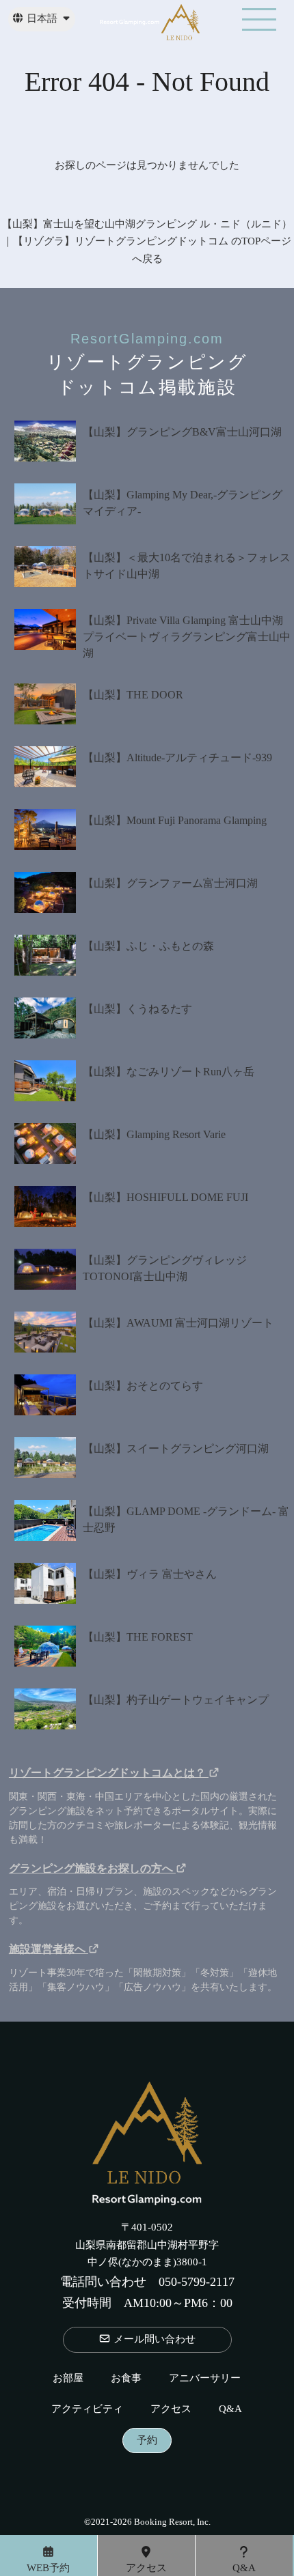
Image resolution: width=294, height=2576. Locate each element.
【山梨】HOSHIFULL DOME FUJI (165, 1197)
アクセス (171, 2409)
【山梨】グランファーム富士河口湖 (170, 883)
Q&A (230, 2409)
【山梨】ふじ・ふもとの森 (148, 946)
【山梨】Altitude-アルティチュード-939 (177, 758)
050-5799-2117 (197, 2282)
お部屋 (68, 2378)
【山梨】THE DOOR (133, 695)
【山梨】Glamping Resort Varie (154, 1134)
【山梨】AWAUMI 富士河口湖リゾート (178, 1323)
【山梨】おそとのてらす (143, 1386)
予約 (147, 2440)
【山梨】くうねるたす (137, 1009)
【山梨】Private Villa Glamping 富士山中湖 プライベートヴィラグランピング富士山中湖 (188, 637)
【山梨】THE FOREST (138, 1637)
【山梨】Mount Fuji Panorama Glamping (175, 820)
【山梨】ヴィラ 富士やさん (150, 1574)
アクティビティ (87, 2409)
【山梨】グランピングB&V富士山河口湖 (182, 432)
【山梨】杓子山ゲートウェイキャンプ (176, 1700)
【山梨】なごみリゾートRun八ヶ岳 (169, 1072)
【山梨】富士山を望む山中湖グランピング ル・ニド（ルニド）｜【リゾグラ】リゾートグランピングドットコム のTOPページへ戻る (147, 241)
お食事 (126, 2378)
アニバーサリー (205, 2378)
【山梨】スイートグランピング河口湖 (176, 1448)
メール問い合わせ (153, 2339)
